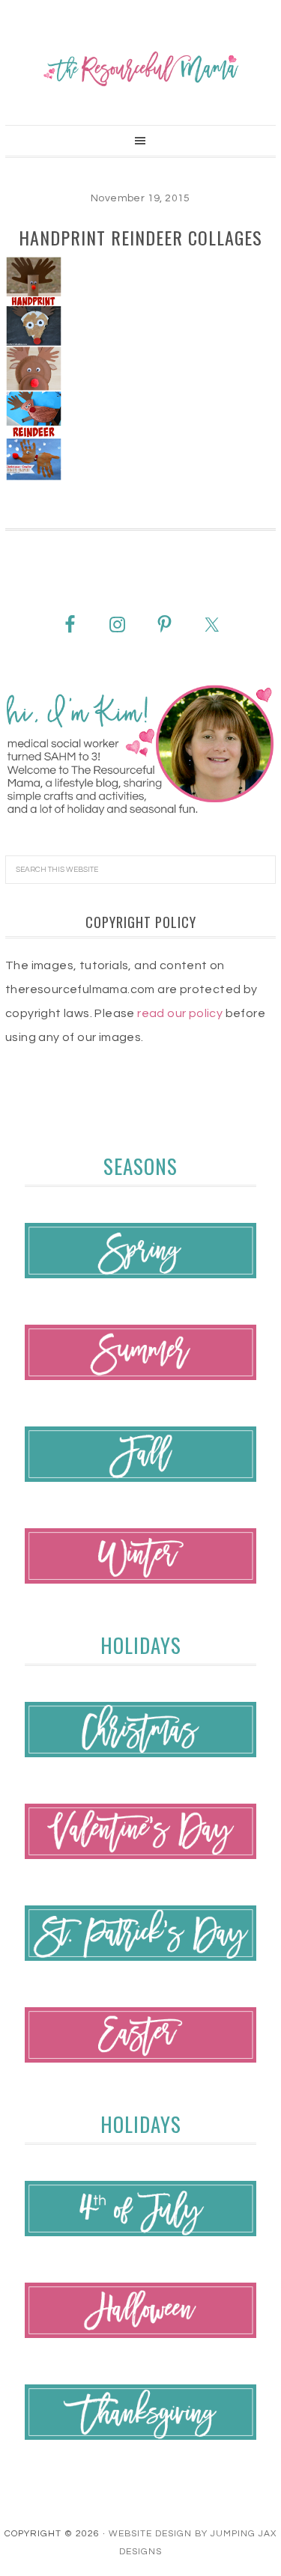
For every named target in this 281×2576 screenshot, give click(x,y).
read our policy (180, 1013)
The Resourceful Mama (140, 69)
